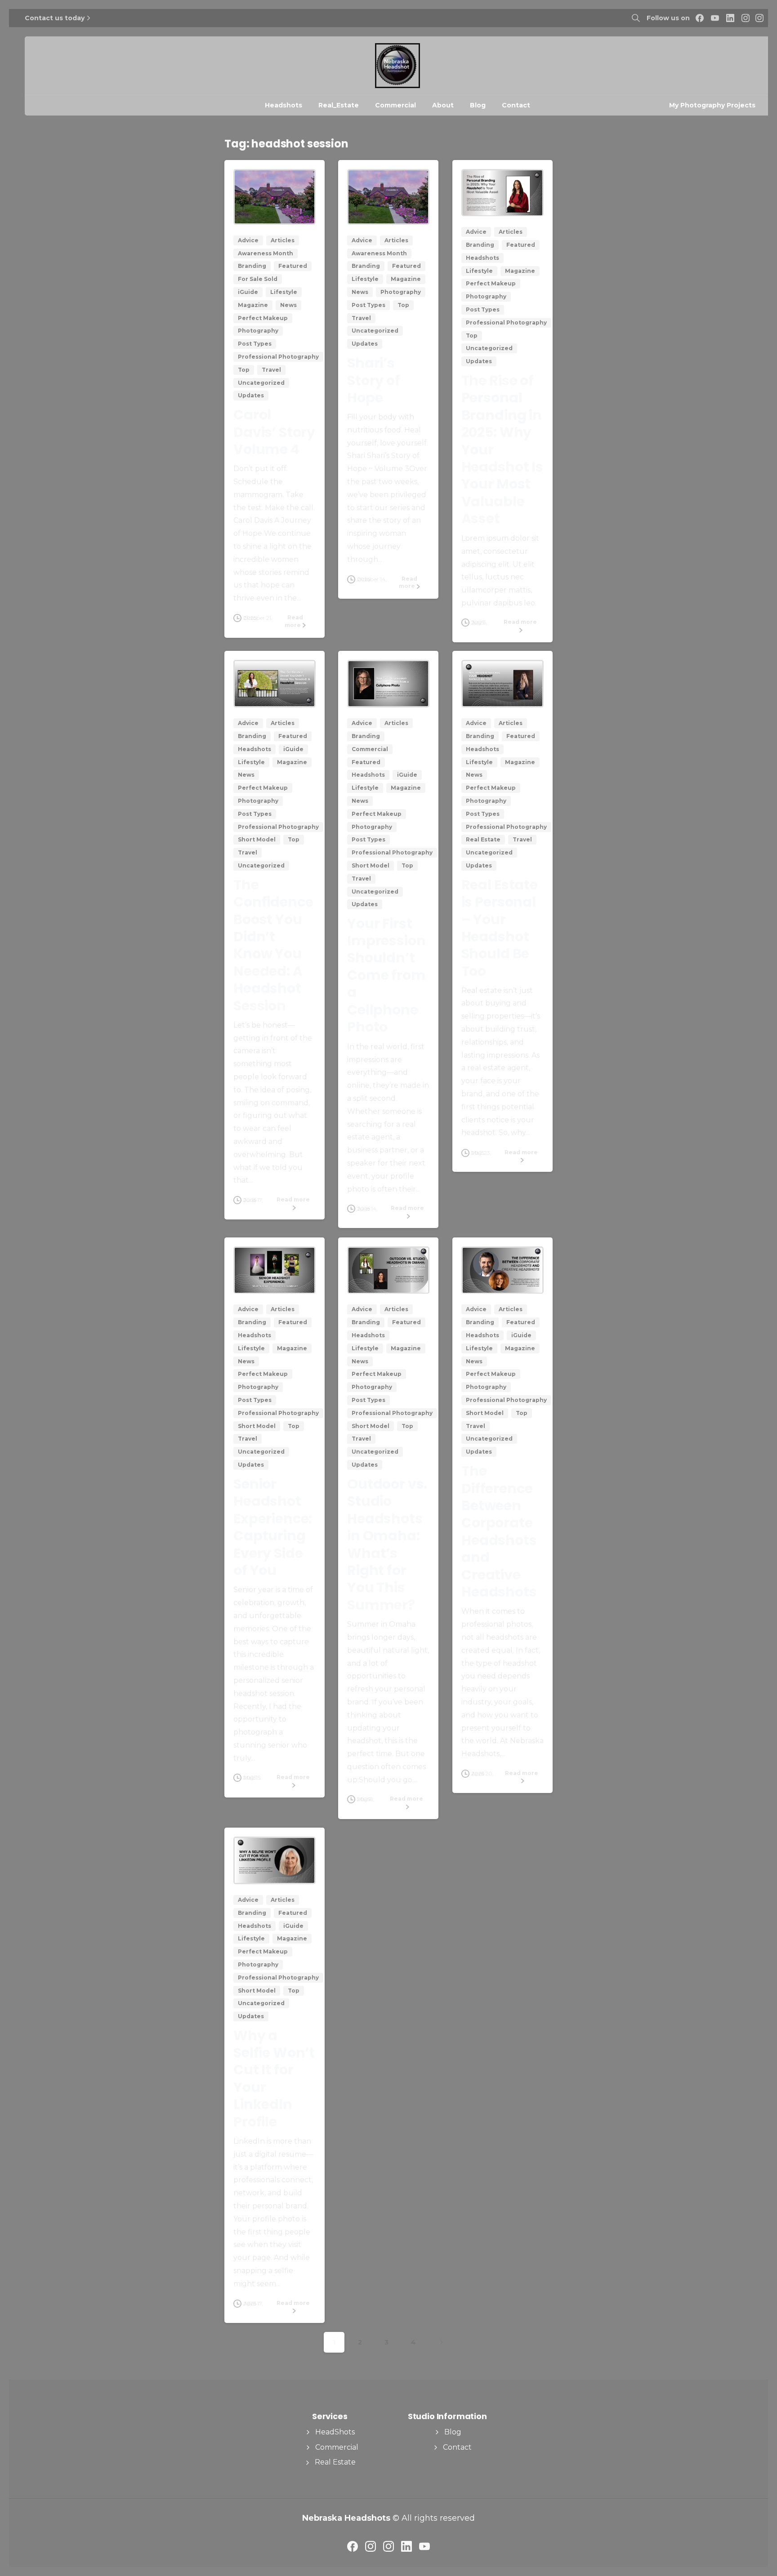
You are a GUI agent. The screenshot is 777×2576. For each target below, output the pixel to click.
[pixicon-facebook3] (353, 2546)
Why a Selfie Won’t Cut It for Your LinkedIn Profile (274, 2079)
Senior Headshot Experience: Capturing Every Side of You (273, 1527)
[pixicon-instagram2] (371, 2546)
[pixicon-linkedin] (406, 2546)
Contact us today (55, 18)
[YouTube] (715, 18)
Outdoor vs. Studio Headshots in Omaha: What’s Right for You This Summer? (387, 1544)
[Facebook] (700, 18)
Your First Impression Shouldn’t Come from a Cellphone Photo (386, 975)
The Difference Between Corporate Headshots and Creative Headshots (499, 1531)
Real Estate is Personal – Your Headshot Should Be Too (500, 928)
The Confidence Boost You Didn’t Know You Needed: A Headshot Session (273, 945)
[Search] (636, 18)
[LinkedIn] (730, 18)
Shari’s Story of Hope (374, 380)
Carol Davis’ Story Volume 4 (274, 432)
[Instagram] (746, 18)
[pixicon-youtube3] (424, 2546)
